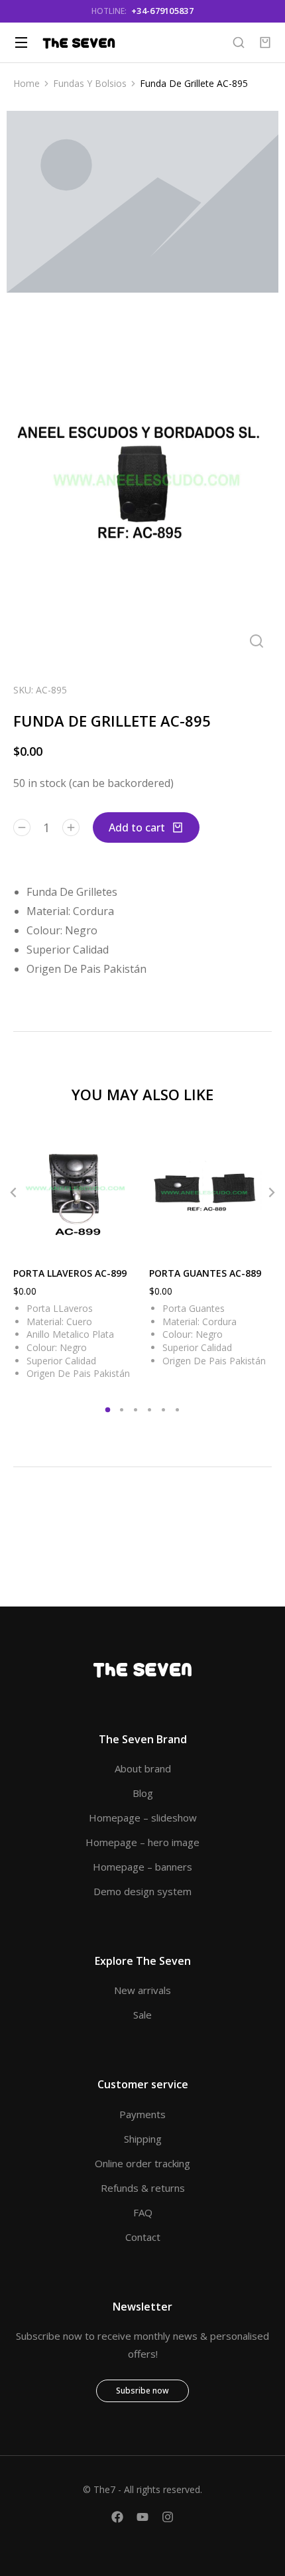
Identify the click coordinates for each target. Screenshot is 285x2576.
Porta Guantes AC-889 (205, 1273)
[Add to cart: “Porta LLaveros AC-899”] (123, 1240)
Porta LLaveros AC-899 (70, 1273)
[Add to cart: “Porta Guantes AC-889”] (258, 1240)
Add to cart (137, 827)
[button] (13, 1192)
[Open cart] (265, 42)
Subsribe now (142, 2391)
